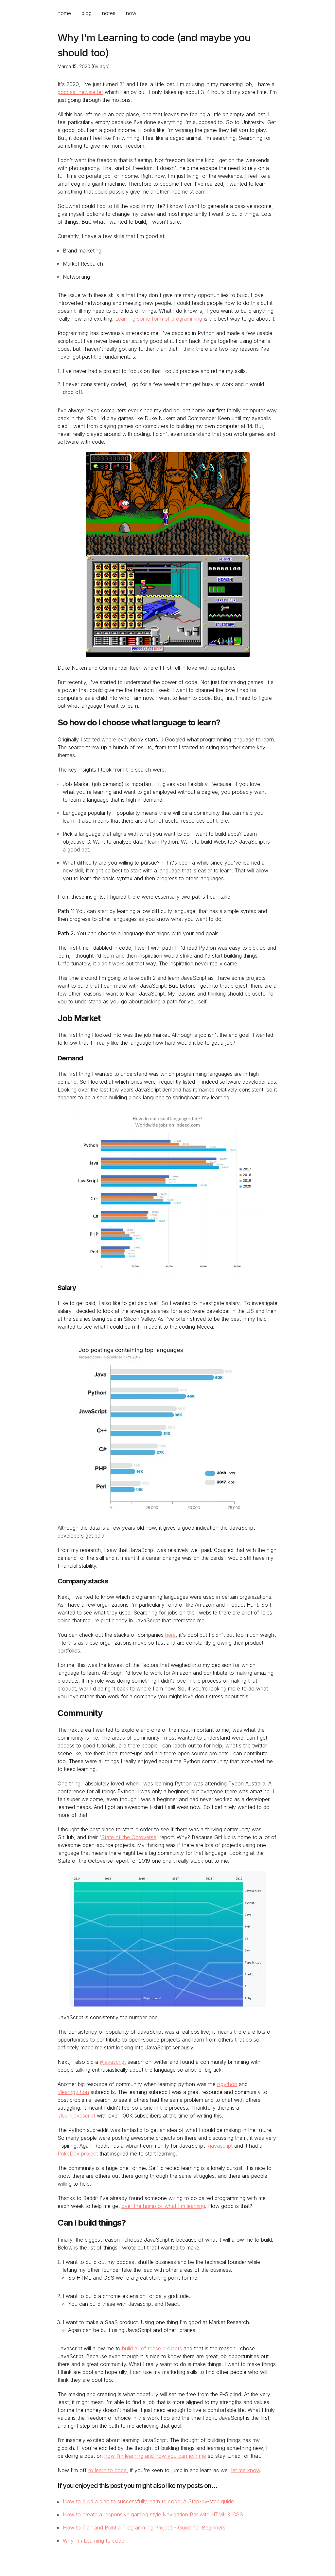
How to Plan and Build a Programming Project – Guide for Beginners (144, 2528)
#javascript (113, 2062)
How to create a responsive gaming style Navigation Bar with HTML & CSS (153, 2514)
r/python (227, 2084)
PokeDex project (78, 2154)
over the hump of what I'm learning (163, 2206)
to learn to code (107, 2470)
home (64, 13)
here (170, 1635)
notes (109, 13)
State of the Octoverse (129, 1837)
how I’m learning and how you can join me (155, 2456)
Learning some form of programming (159, 319)
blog (87, 13)
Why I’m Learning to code (94, 2541)
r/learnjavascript (76, 2116)
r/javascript (220, 2146)
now (131, 13)
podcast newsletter (80, 92)
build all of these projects (152, 2348)
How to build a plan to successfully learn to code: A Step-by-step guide (148, 2501)
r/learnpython (73, 2092)
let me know (246, 2470)
